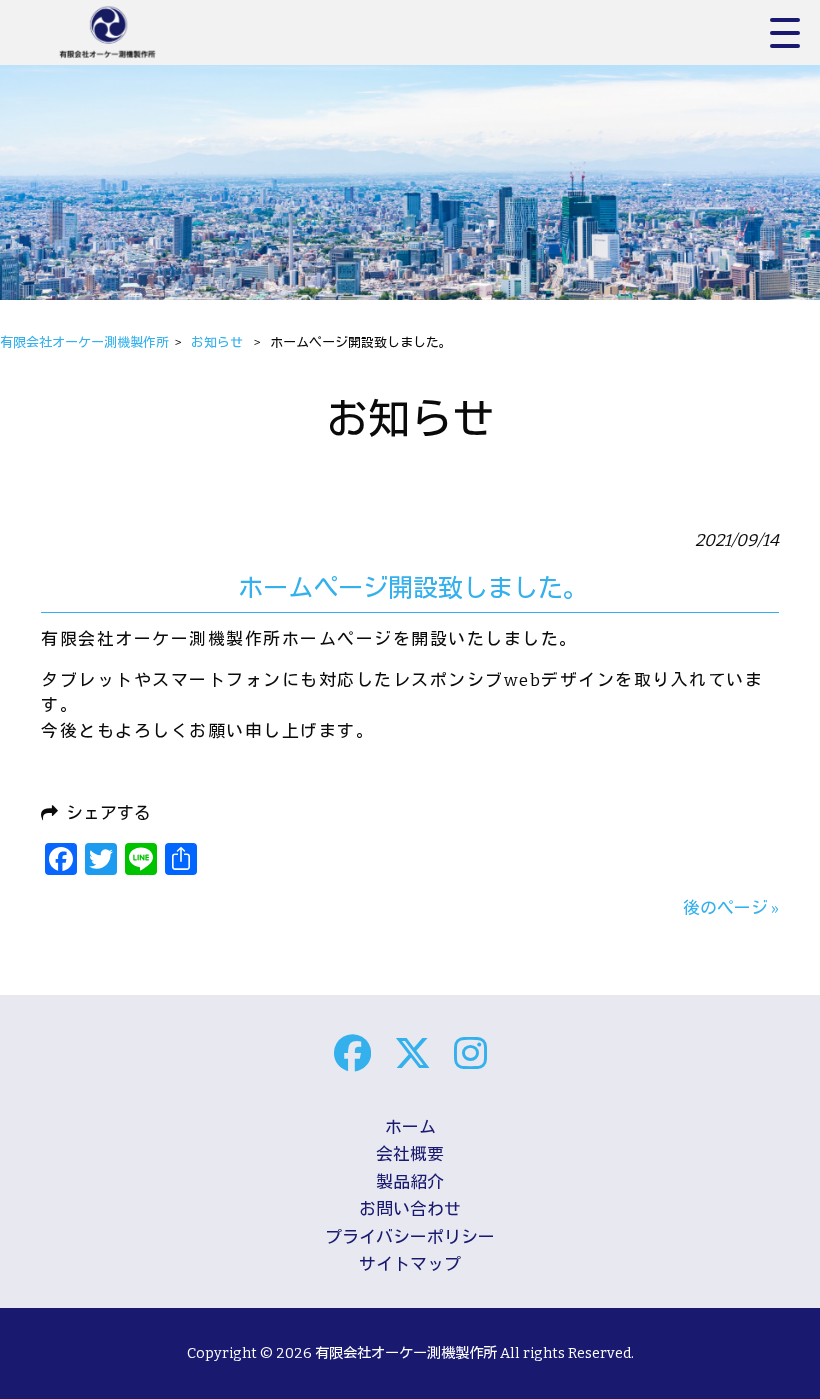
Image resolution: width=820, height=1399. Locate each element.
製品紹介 (410, 1182)
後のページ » (731, 908)
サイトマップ (410, 1264)
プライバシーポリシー (410, 1237)
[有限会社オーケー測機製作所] (129, 32)
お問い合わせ (410, 1209)
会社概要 (410, 1154)
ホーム (410, 1127)
